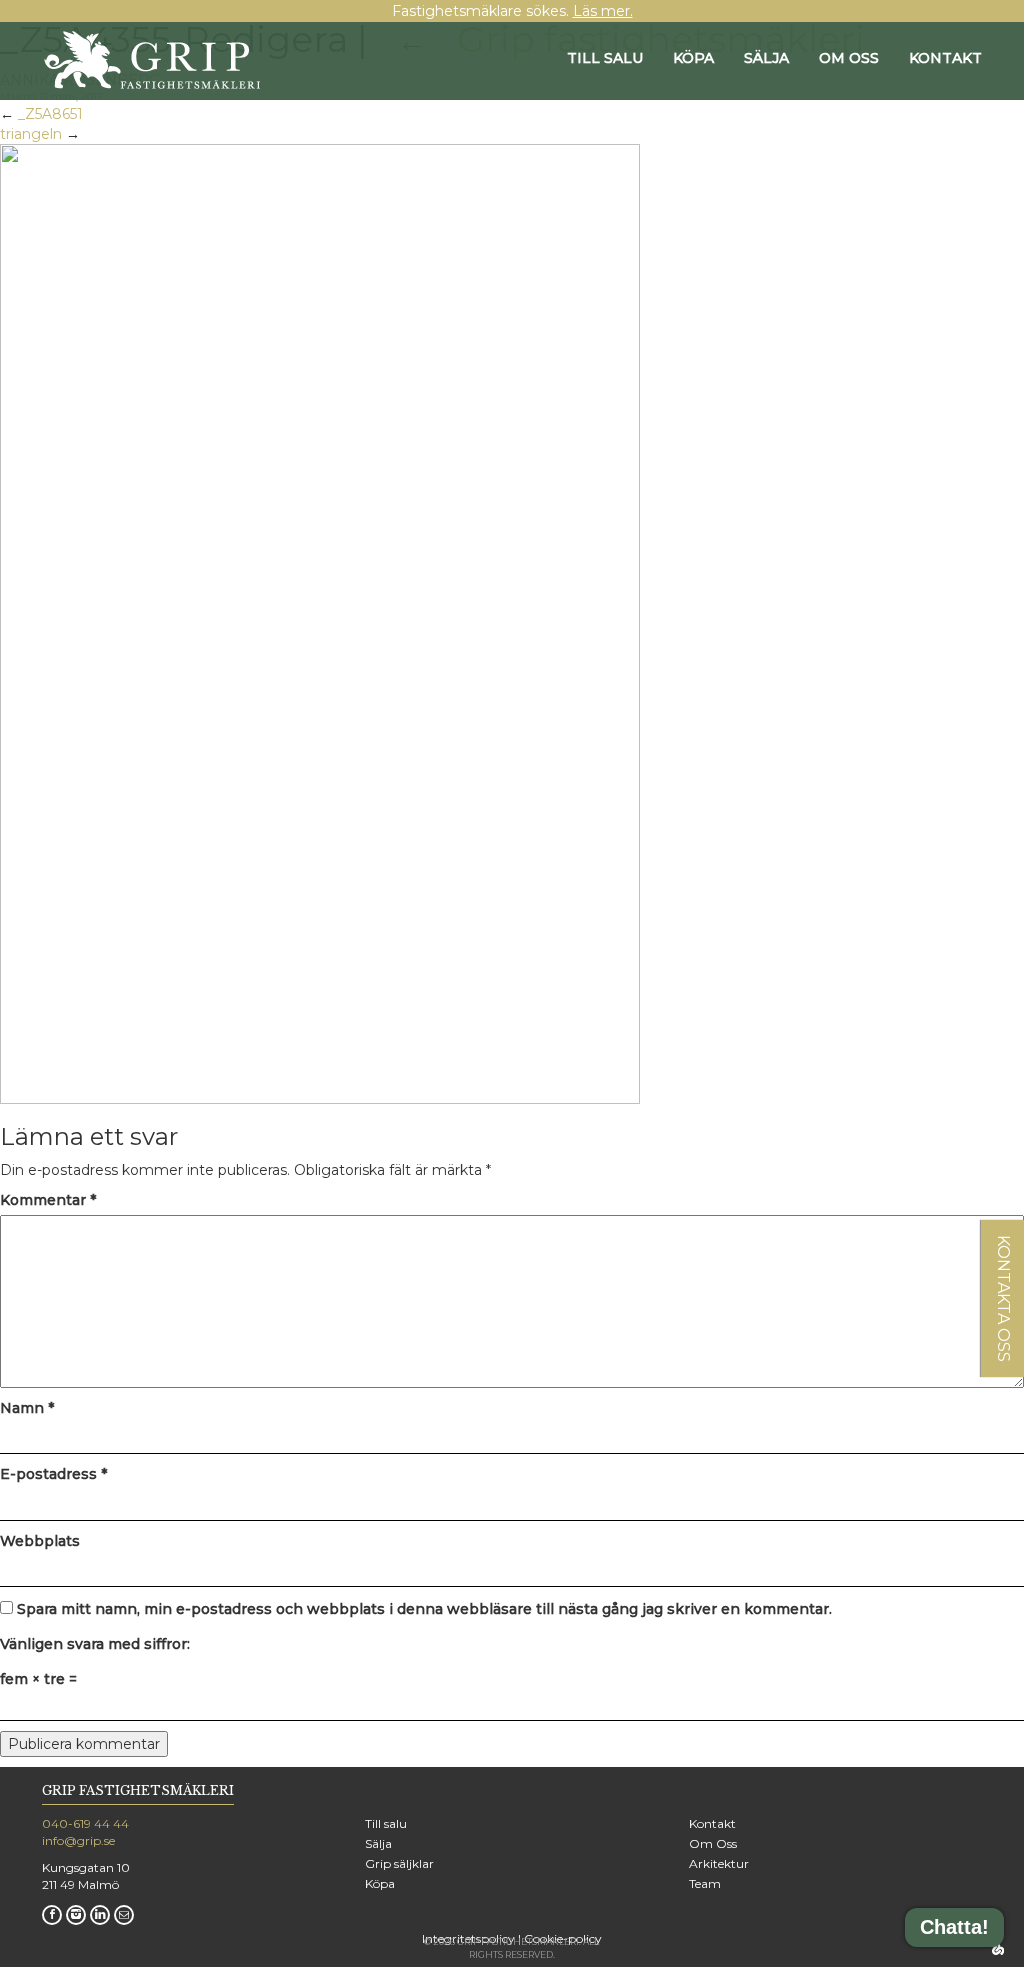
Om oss (849, 58)
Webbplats (40, 1541)
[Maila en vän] (124, 1914)
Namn (27, 1408)
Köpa (693, 58)
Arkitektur (719, 1863)
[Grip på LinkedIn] (100, 1914)
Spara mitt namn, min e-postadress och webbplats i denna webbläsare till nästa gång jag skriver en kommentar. (424, 1609)
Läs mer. (603, 11)
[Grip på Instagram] (76, 1914)
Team (705, 1883)
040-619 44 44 (85, 1823)
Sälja (766, 58)
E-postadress (53, 1474)
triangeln (31, 134)
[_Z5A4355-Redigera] (320, 623)
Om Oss (713, 1843)
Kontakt (945, 58)
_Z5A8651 (50, 114)
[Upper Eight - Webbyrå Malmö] (997, 1947)
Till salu (605, 58)
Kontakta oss (1003, 1298)
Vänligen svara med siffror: (95, 1644)
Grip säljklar (399, 1863)
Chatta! (954, 1927)
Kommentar (48, 1200)
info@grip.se (78, 1840)
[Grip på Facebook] (52, 1914)
